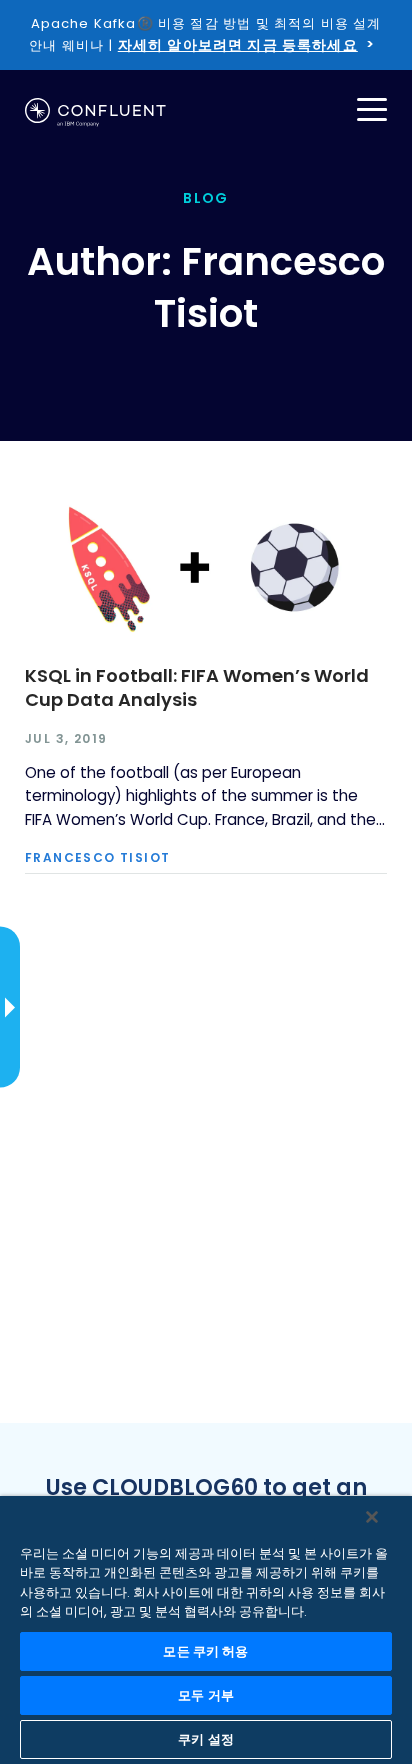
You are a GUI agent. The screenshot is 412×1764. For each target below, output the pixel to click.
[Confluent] (95, 112)
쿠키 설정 (206, 1739)
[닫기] (372, 1517)
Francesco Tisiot (97, 858)
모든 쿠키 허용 (205, 1651)
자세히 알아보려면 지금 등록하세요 (238, 45)
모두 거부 (206, 1695)
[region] (206, 1630)
